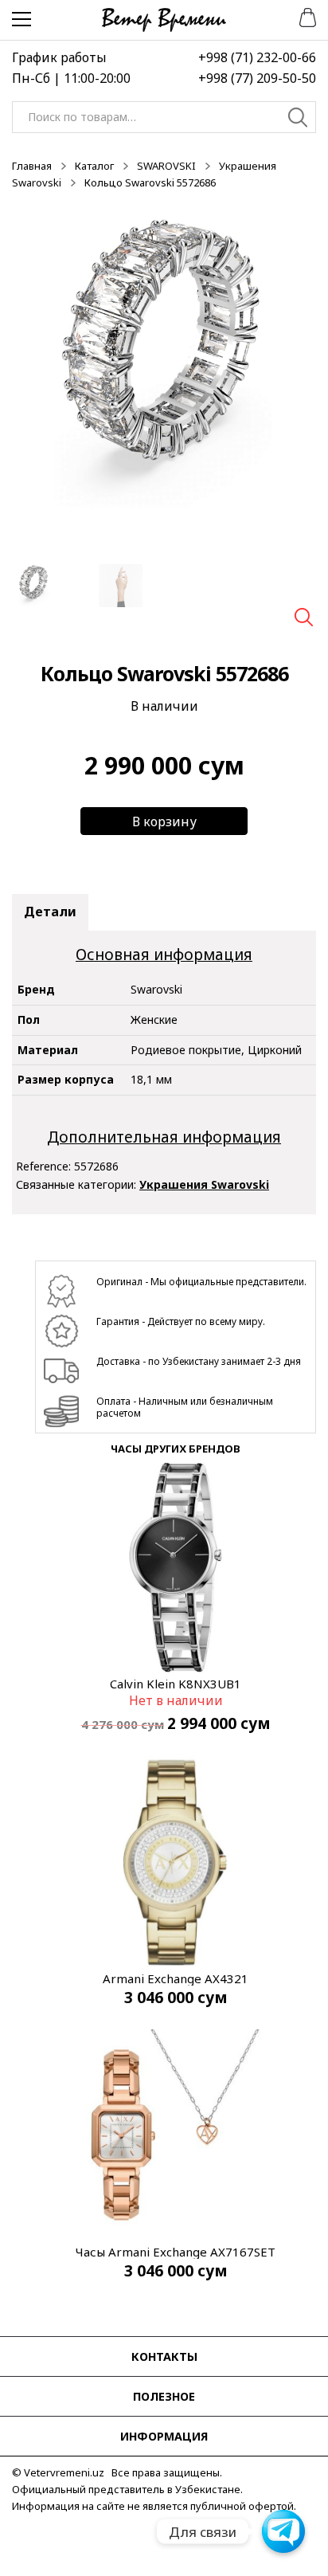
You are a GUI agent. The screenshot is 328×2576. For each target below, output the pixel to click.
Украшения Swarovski (204, 1184)
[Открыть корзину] (302, 16)
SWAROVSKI (166, 166)
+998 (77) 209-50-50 (257, 78)
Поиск (298, 120)
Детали (50, 912)
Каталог (94, 166)
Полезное (164, 2396)
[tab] (50, 912)
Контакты (164, 2356)
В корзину (164, 821)
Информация (164, 2436)
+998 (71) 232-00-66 (257, 57)
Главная (32, 166)
